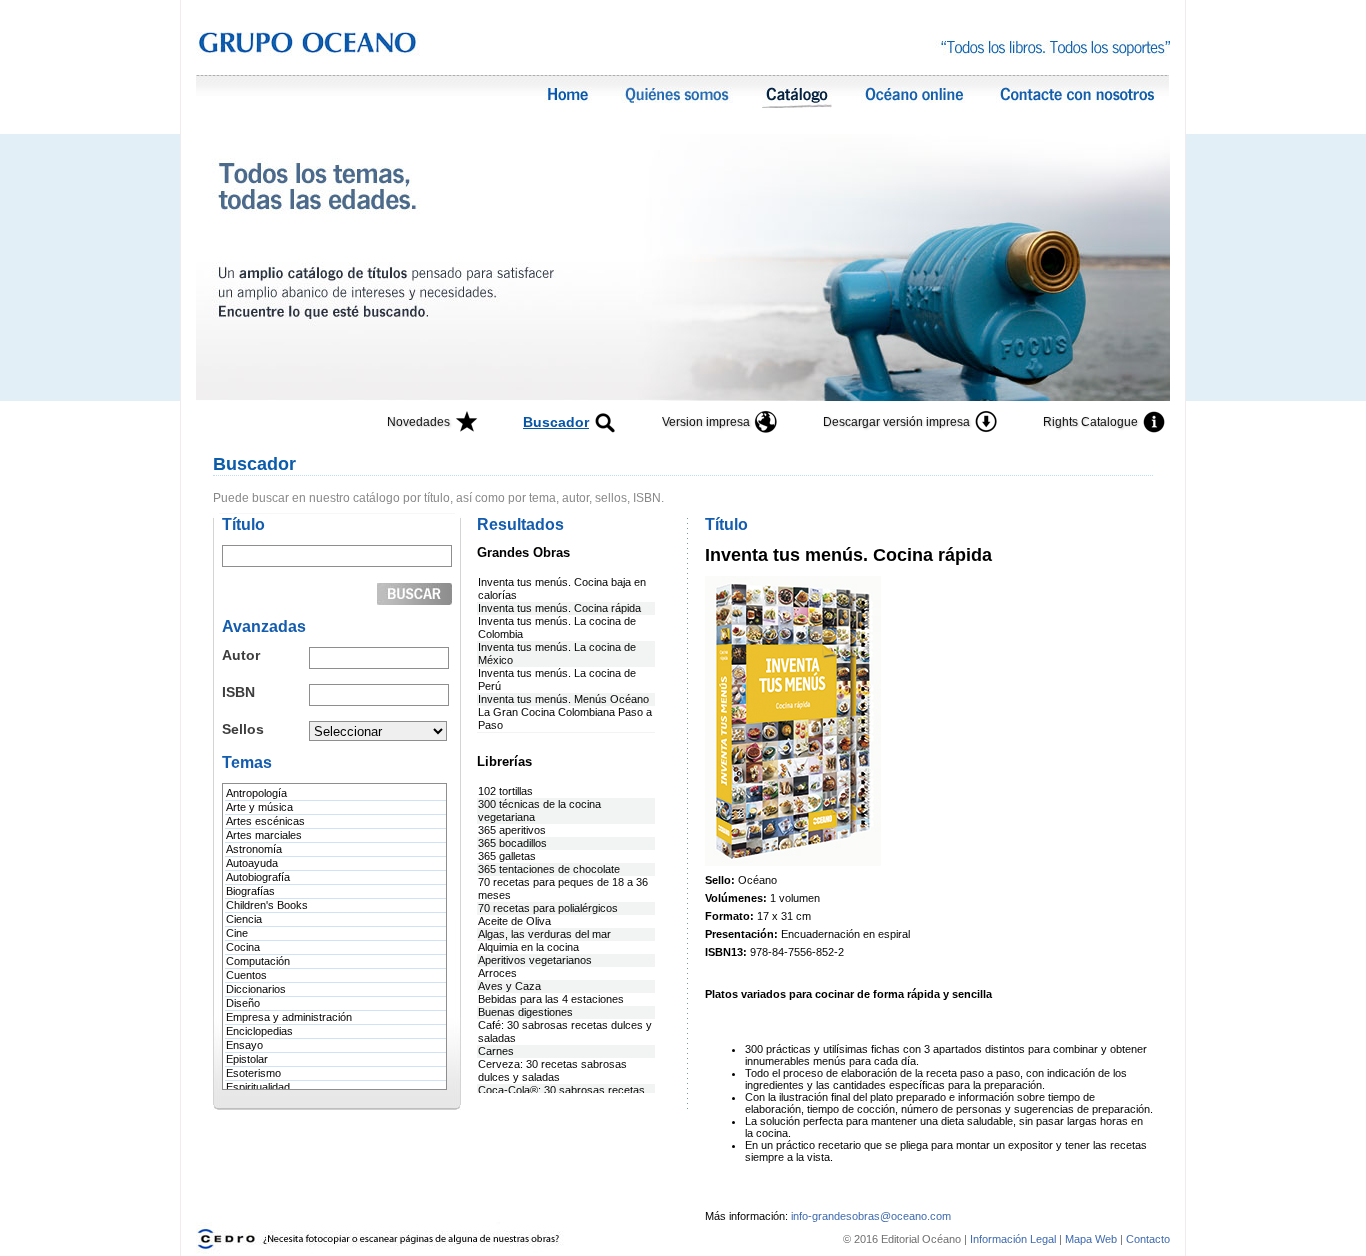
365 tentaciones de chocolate (549, 869)
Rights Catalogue (1090, 422)
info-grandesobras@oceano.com (871, 1216)
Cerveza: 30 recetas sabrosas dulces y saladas (552, 1070)
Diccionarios (256, 989)
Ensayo (244, 1045)
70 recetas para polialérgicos (548, 908)
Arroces (497, 973)
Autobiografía (258, 877)
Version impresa (706, 422)
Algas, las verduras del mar (544, 934)
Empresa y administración (289, 1017)
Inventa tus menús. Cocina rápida (559, 608)
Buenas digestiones (525, 1012)
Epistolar (247, 1059)
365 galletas (507, 856)
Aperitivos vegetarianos (535, 960)
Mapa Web (1091, 1239)
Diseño (243, 1003)
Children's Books (267, 905)
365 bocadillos (512, 843)
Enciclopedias (259, 1031)
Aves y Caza (509, 986)
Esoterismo (253, 1073)
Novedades (418, 422)
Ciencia (244, 919)
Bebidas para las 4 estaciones (551, 999)
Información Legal (1014, 1239)
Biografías (250, 891)
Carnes (496, 1051)
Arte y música (259, 807)
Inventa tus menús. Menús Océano (563, 699)
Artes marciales (264, 835)
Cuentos (246, 975)
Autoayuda (252, 863)
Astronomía (254, 849)
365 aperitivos (512, 830)
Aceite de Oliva (514, 921)
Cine (237, 933)
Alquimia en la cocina (528, 947)
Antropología (256, 793)
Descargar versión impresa (896, 422)
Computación (258, 961)
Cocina (243, 947)
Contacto (1148, 1239)
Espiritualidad (258, 1087)
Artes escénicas (265, 821)
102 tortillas (505, 791)
